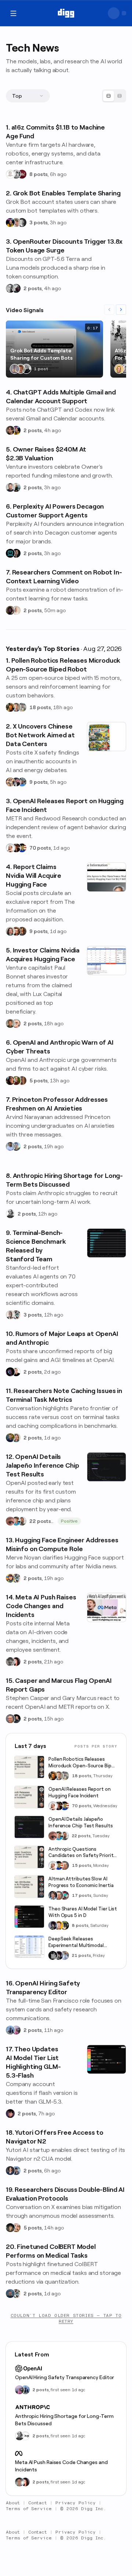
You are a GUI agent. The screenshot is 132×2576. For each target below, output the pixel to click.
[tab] (109, 96)
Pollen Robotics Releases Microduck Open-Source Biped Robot (83, 1763)
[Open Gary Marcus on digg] (10, 1719)
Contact (38, 2503)
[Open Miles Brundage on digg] (10, 848)
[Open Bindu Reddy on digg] (16, 1662)
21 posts (81, 1955)
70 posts (40, 848)
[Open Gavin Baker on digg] (22, 1521)
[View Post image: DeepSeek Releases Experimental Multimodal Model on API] (29, 1947)
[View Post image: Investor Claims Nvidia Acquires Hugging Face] (107, 961)
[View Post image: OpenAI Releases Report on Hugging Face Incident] (29, 1797)
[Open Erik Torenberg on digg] (16, 174)
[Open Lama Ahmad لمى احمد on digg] (16, 2030)
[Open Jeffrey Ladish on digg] (16, 1081)
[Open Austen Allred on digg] (59, 1925)
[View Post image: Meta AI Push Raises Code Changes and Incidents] (107, 1607)
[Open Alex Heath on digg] (16, 1372)
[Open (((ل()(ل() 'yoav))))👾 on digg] (10, 610)
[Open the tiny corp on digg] (25, 2436)
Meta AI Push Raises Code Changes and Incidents (61, 2466)
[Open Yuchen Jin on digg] (22, 707)
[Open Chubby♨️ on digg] (10, 1372)
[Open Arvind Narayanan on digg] (10, 1146)
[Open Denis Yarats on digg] (16, 553)
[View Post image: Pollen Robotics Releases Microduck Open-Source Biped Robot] (29, 1767)
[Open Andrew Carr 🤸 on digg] (16, 610)
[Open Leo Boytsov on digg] (10, 931)
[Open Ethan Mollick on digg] (65, 1895)
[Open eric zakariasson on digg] (16, 222)
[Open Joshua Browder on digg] (16, 487)
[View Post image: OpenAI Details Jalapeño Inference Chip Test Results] (107, 1467)
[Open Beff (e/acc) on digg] (10, 782)
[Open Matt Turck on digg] (16, 931)
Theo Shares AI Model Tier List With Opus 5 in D (83, 1912)
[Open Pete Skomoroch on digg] (22, 782)
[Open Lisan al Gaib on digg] (16, 288)
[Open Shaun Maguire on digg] (16, 782)
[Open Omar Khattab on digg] (10, 2294)
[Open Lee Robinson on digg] (22, 222)
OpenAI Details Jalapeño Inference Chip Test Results (81, 1822)
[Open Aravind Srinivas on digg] (10, 553)
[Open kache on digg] (53, 1955)
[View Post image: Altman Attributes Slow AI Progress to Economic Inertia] (29, 1887)
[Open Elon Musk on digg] (15, 369)
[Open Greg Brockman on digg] (10, 288)
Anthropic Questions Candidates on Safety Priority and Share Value (82, 1853)
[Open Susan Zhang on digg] (10, 1521)
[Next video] (121, 310)
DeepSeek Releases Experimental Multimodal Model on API (76, 1942)
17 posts (82, 1895)
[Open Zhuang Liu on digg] (16, 1146)
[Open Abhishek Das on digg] (16, 2171)
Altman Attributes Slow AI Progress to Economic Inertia (81, 1882)
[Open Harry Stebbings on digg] (10, 1023)
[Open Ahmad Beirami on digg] (10, 1438)
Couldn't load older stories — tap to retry (66, 2318)
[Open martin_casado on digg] (10, 174)
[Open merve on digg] (10, 1578)
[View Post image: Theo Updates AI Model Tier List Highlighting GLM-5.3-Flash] (107, 2059)
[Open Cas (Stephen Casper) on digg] (16, 1719)
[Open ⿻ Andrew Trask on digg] (16, 2228)
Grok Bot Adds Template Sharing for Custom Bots (41, 354)
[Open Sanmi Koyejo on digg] (10, 1315)
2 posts (33, 288)
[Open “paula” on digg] (22, 1081)
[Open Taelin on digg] (65, 1925)
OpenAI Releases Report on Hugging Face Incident (80, 1792)
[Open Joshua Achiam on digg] (10, 2030)
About (13, 2503)
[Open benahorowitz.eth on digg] (119, 369)
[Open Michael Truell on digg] (21, 369)
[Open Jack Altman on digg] (10, 487)
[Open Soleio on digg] (26, 369)
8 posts (38, 174)
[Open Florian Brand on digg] (16, 1315)
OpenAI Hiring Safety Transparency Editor (65, 2377)
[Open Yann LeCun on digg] (53, 1895)
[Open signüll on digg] (10, 1214)
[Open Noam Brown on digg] (16, 848)
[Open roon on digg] (22, 848)
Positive (69, 1521)
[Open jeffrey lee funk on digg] (19, 2482)
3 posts (38, 222)
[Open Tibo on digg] (10, 430)
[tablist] (114, 96)
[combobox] (28, 96)
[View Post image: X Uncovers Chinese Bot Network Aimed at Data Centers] (107, 737)
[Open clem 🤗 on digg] (16, 707)
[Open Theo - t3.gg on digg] (10, 2113)
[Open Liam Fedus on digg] (16, 1521)
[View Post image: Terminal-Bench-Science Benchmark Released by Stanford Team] (107, 1243)
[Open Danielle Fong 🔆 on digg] (10, 1081)
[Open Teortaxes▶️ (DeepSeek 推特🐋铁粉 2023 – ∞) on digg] (53, 1925)
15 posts (82, 1865)
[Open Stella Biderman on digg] (10, 2228)
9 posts (38, 782)
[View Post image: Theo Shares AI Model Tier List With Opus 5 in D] (29, 1917)
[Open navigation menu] (13, 13)
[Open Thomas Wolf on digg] (10, 707)
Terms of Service (29, 2509)
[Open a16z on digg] (22, 174)
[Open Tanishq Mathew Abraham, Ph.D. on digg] (65, 1955)
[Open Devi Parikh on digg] (10, 2171)
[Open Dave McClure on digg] (16, 1023)
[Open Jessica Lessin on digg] (22, 931)
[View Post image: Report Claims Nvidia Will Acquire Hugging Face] (107, 877)
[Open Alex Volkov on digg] (10, 222)
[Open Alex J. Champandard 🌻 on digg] (10, 1662)
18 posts (40, 707)
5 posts (38, 1081)
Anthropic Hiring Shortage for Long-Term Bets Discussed (64, 2420)
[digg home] (66, 13)
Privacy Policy (76, 2503)
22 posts (40, 1521)
